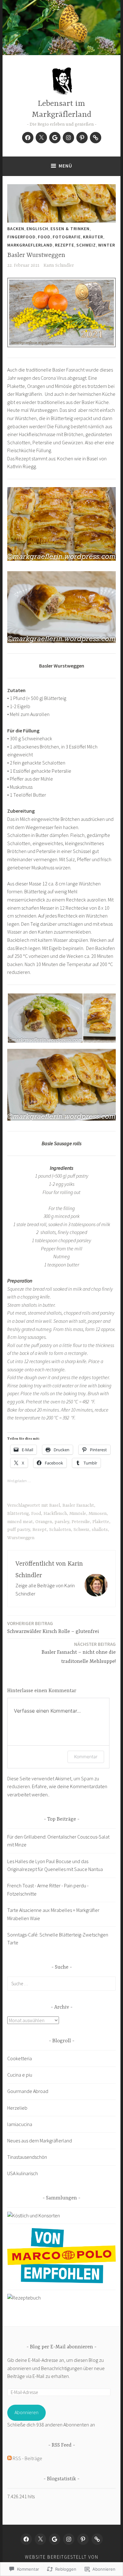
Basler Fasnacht (78, 1505)
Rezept (40, 1530)
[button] (45, 1018)
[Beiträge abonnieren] (9, 2458)
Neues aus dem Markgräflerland (40, 2141)
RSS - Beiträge (27, 2458)
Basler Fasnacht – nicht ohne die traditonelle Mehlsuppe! (79, 1653)
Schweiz (86, 245)
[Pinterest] (82, 138)
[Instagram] (68, 138)
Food (44, 237)
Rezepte (64, 245)
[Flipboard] (96, 138)
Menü (65, 166)
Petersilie (81, 1522)
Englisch (37, 229)
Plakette (101, 1522)
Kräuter (93, 237)
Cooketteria (20, 2058)
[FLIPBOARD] (97, 2539)
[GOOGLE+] (55, 2539)
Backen (16, 229)
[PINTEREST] (83, 2539)
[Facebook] (28, 138)
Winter (107, 245)
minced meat (20, 1522)
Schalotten (60, 1530)
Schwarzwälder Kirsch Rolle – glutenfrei (53, 1627)
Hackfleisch (55, 1514)
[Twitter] (41, 138)
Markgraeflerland (30, 245)
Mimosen (98, 1514)
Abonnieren (26, 2412)
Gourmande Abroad (28, 2091)
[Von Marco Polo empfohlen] (61, 2281)
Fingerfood (21, 237)
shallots (100, 1530)
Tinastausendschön (27, 2157)
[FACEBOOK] (26, 2539)
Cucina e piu (20, 2075)
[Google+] (55, 138)
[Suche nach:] (61, 1983)
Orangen (44, 1522)
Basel (55, 1505)
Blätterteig (18, 1514)
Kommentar (86, 1757)
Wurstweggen (21, 1538)
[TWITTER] (40, 2539)
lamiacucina (20, 2124)
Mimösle (78, 1514)
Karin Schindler (59, 265)
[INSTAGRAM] (69, 2539)
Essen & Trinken (70, 229)
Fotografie (67, 237)
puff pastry (19, 1530)
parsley (62, 1522)
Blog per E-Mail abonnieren (61, 2347)
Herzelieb (17, 2108)
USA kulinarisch (23, 2173)
